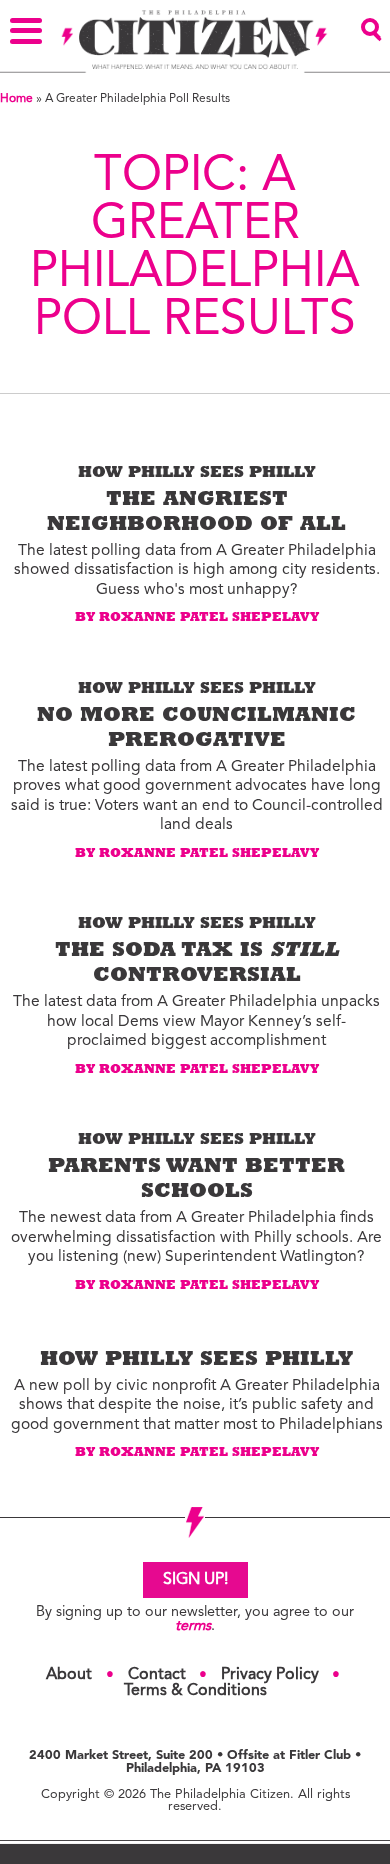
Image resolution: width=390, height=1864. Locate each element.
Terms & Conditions (195, 1691)
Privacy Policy (270, 1675)
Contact (157, 1675)
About (69, 1675)
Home (16, 99)
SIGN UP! (195, 1580)
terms (193, 1626)
